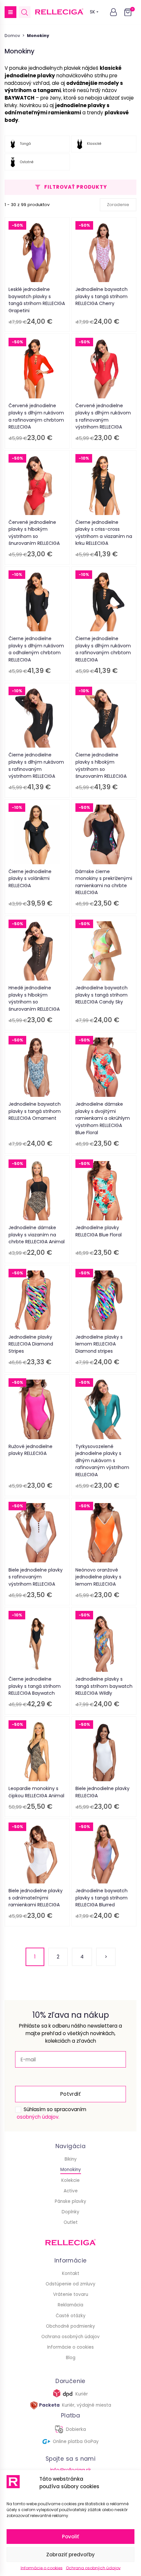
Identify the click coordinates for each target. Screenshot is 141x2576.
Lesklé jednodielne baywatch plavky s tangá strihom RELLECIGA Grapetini (37, 300)
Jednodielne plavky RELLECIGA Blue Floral (99, 1231)
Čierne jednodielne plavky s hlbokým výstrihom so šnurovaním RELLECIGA (101, 765)
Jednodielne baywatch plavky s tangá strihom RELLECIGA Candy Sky (101, 995)
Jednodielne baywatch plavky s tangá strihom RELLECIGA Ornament (35, 1111)
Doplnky (70, 2212)
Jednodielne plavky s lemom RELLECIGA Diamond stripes (99, 1344)
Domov (12, 36)
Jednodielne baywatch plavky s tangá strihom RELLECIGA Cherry (101, 296)
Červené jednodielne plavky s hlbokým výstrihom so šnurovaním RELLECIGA (34, 533)
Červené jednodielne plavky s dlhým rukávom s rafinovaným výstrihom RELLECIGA (103, 416)
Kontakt (71, 2273)
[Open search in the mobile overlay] (25, 12)
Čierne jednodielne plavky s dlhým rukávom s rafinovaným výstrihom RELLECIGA (36, 765)
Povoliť (70, 2537)
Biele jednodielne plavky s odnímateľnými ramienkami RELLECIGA (36, 1898)
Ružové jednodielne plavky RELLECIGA (30, 1450)
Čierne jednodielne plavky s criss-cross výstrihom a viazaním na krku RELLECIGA (104, 533)
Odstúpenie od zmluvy (70, 2284)
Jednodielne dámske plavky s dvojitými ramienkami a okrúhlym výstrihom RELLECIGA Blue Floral (103, 1118)
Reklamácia (70, 2305)
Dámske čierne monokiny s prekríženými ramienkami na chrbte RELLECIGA (104, 882)
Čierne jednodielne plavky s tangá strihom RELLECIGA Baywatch (35, 1686)
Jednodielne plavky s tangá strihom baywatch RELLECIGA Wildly (104, 1686)
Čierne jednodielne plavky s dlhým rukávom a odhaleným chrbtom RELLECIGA (36, 649)
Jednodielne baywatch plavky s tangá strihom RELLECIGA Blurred (101, 1898)
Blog (71, 2358)
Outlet (71, 2222)
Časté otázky (71, 2316)
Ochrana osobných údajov (93, 2568)
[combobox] (118, 205)
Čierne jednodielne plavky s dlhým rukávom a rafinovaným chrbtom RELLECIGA (103, 649)
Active (71, 2191)
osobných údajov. (38, 2117)
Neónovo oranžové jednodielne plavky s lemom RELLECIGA (98, 1577)
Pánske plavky (70, 2201)
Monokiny (71, 2170)
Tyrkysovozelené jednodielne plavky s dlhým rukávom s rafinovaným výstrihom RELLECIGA (102, 1460)
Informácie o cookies (42, 2568)
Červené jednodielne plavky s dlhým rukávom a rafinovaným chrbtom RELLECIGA (36, 416)
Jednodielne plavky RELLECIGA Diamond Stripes (31, 1344)
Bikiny (71, 2159)
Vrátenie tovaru (71, 2294)
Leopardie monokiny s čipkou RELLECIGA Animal (36, 1792)
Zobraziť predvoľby (70, 2555)
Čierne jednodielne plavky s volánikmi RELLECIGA (30, 878)
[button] (10, 12)
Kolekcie (70, 2180)
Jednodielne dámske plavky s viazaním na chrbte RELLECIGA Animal (37, 1235)
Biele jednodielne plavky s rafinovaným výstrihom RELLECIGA (36, 1577)
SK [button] (92, 12)
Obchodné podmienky (70, 2326)
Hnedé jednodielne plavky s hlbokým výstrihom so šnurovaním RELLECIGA (34, 998)
